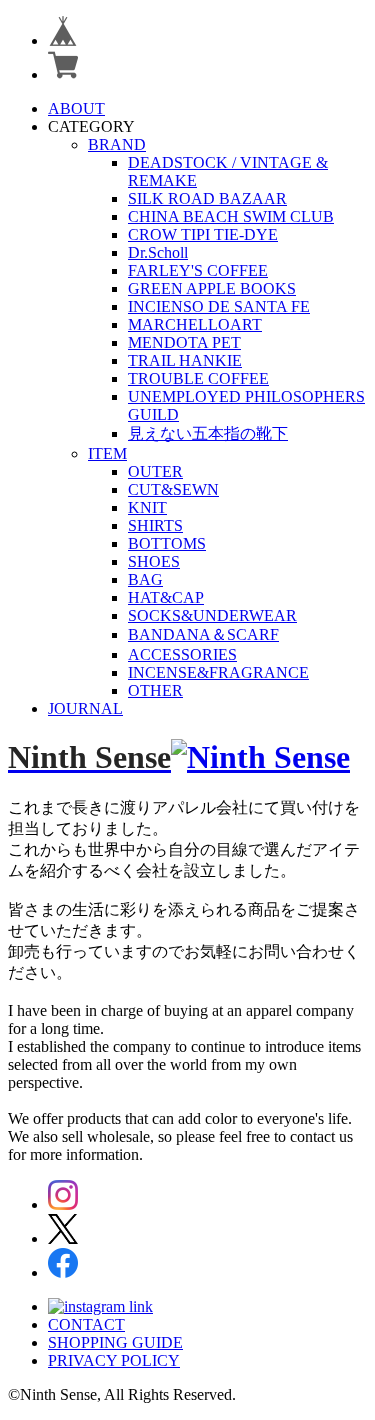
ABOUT (76, 108)
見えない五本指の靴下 (208, 433)
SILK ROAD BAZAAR (207, 198)
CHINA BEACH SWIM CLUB (231, 216)
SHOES (154, 561)
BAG (145, 579)
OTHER (155, 690)
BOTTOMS (167, 543)
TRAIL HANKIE (185, 360)
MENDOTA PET (184, 342)
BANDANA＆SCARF (203, 634)
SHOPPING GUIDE (115, 1342)
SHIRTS (155, 525)
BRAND (117, 144)
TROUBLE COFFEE (198, 378)
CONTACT (86, 1324)
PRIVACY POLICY (114, 1360)
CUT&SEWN (173, 489)
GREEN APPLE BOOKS (212, 288)
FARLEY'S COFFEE (198, 270)
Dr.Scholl (158, 252)
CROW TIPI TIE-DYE (203, 234)
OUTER (155, 471)
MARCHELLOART (195, 324)
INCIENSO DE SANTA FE (219, 306)
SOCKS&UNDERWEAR (212, 615)
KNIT (147, 507)
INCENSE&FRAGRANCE (218, 672)
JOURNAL (85, 708)
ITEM (107, 453)
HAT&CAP (166, 597)
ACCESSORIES (182, 654)
